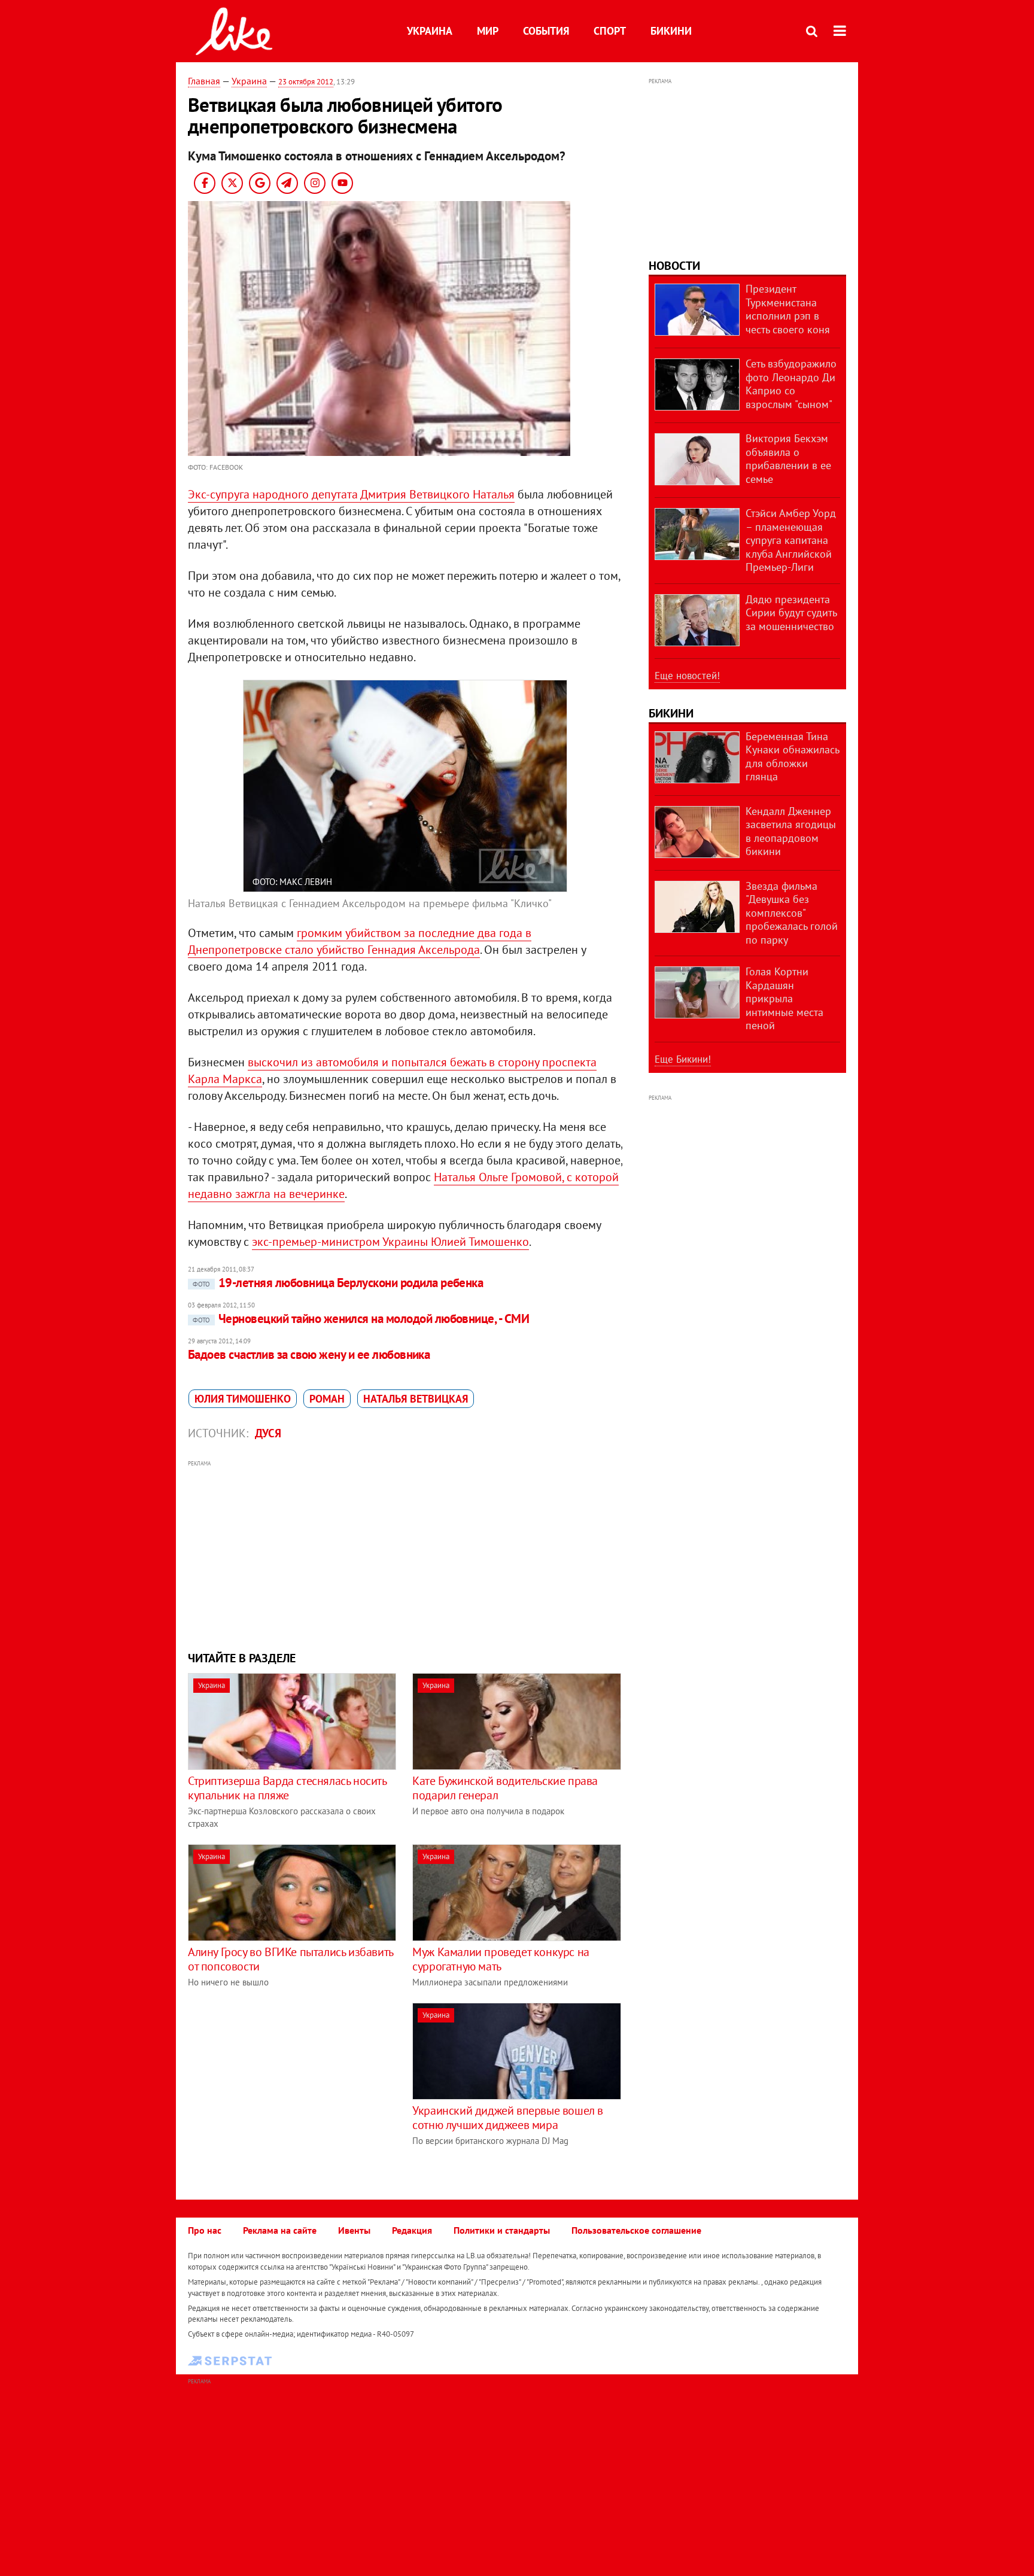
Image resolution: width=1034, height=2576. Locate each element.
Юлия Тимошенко (243, 1399)
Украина (430, 31)
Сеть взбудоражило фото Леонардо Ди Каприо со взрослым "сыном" (791, 384)
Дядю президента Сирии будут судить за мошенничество (791, 613)
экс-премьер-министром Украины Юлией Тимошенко (390, 1242)
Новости (674, 266)
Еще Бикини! (683, 1059)
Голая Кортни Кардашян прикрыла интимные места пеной (784, 998)
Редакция (412, 2230)
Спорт (610, 31)
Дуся (268, 1433)
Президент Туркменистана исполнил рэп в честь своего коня (788, 309)
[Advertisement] (405, 1554)
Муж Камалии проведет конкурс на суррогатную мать (501, 1959)
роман (327, 1399)
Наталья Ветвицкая (416, 1399)
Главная (204, 81)
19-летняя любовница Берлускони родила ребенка (338, 1283)
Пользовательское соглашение (636, 2230)
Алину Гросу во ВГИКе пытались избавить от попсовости (291, 1959)
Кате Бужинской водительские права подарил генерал (505, 1788)
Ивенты (354, 2230)
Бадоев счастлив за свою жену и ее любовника (309, 1354)
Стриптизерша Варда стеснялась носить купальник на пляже (287, 1788)
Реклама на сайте (280, 2230)
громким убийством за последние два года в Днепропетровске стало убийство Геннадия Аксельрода (360, 941)
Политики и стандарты (502, 2230)
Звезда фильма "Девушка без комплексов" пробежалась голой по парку (792, 913)
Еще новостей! (687, 676)
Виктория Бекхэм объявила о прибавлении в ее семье (788, 459)
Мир (488, 31)
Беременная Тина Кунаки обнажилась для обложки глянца (792, 757)
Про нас (205, 2230)
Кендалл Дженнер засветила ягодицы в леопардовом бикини (791, 831)
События (546, 31)
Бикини (671, 31)
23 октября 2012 (306, 82)
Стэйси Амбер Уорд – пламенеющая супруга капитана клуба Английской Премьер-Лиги (791, 540)
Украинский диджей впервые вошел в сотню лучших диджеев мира (508, 2118)
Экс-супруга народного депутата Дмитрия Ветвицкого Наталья (351, 494)
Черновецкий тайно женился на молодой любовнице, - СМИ (361, 1319)
